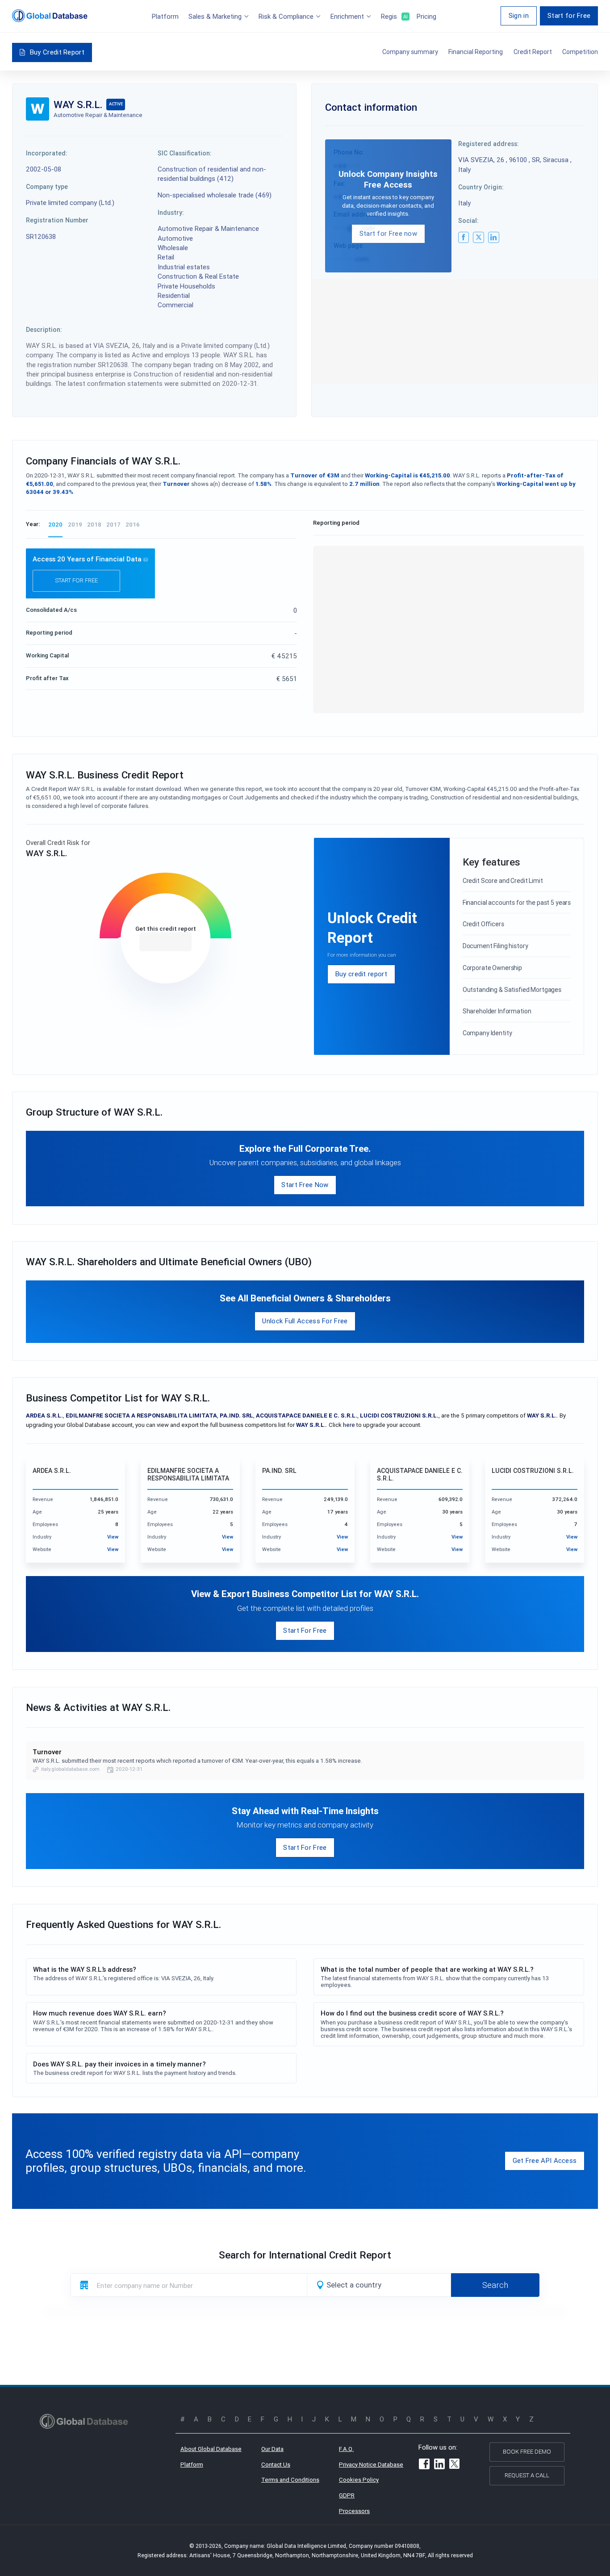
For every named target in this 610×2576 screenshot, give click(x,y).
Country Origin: (481, 187)
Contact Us (276, 2465)
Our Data (272, 2449)
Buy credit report (361, 974)
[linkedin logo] (493, 237)
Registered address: (489, 144)
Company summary (410, 52)
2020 (55, 525)
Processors (354, 2511)
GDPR (347, 2495)
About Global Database (211, 2449)
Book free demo (527, 2452)
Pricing (426, 16)
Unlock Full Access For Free (305, 1321)
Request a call (527, 2475)
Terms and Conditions (290, 2480)
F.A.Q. (346, 2449)
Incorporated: (47, 153)
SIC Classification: (185, 153)
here (349, 1425)
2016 (133, 525)
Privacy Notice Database (371, 2465)
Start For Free (305, 1630)
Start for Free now (388, 233)
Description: (44, 330)
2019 (75, 525)
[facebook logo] (464, 237)
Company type (47, 187)
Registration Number (57, 220)
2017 (113, 525)
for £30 (165, 942)
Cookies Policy (359, 2480)
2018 (94, 525)
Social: (468, 221)
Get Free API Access (545, 2160)
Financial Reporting (476, 52)
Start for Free (569, 15)
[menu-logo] (50, 16)
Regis (394, 16)
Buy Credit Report (57, 52)
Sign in (519, 15)
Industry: (171, 213)
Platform (165, 16)
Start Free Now (305, 1185)
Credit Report (533, 52)
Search (495, 2285)
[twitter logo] (478, 237)
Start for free (76, 580)
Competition (580, 52)
